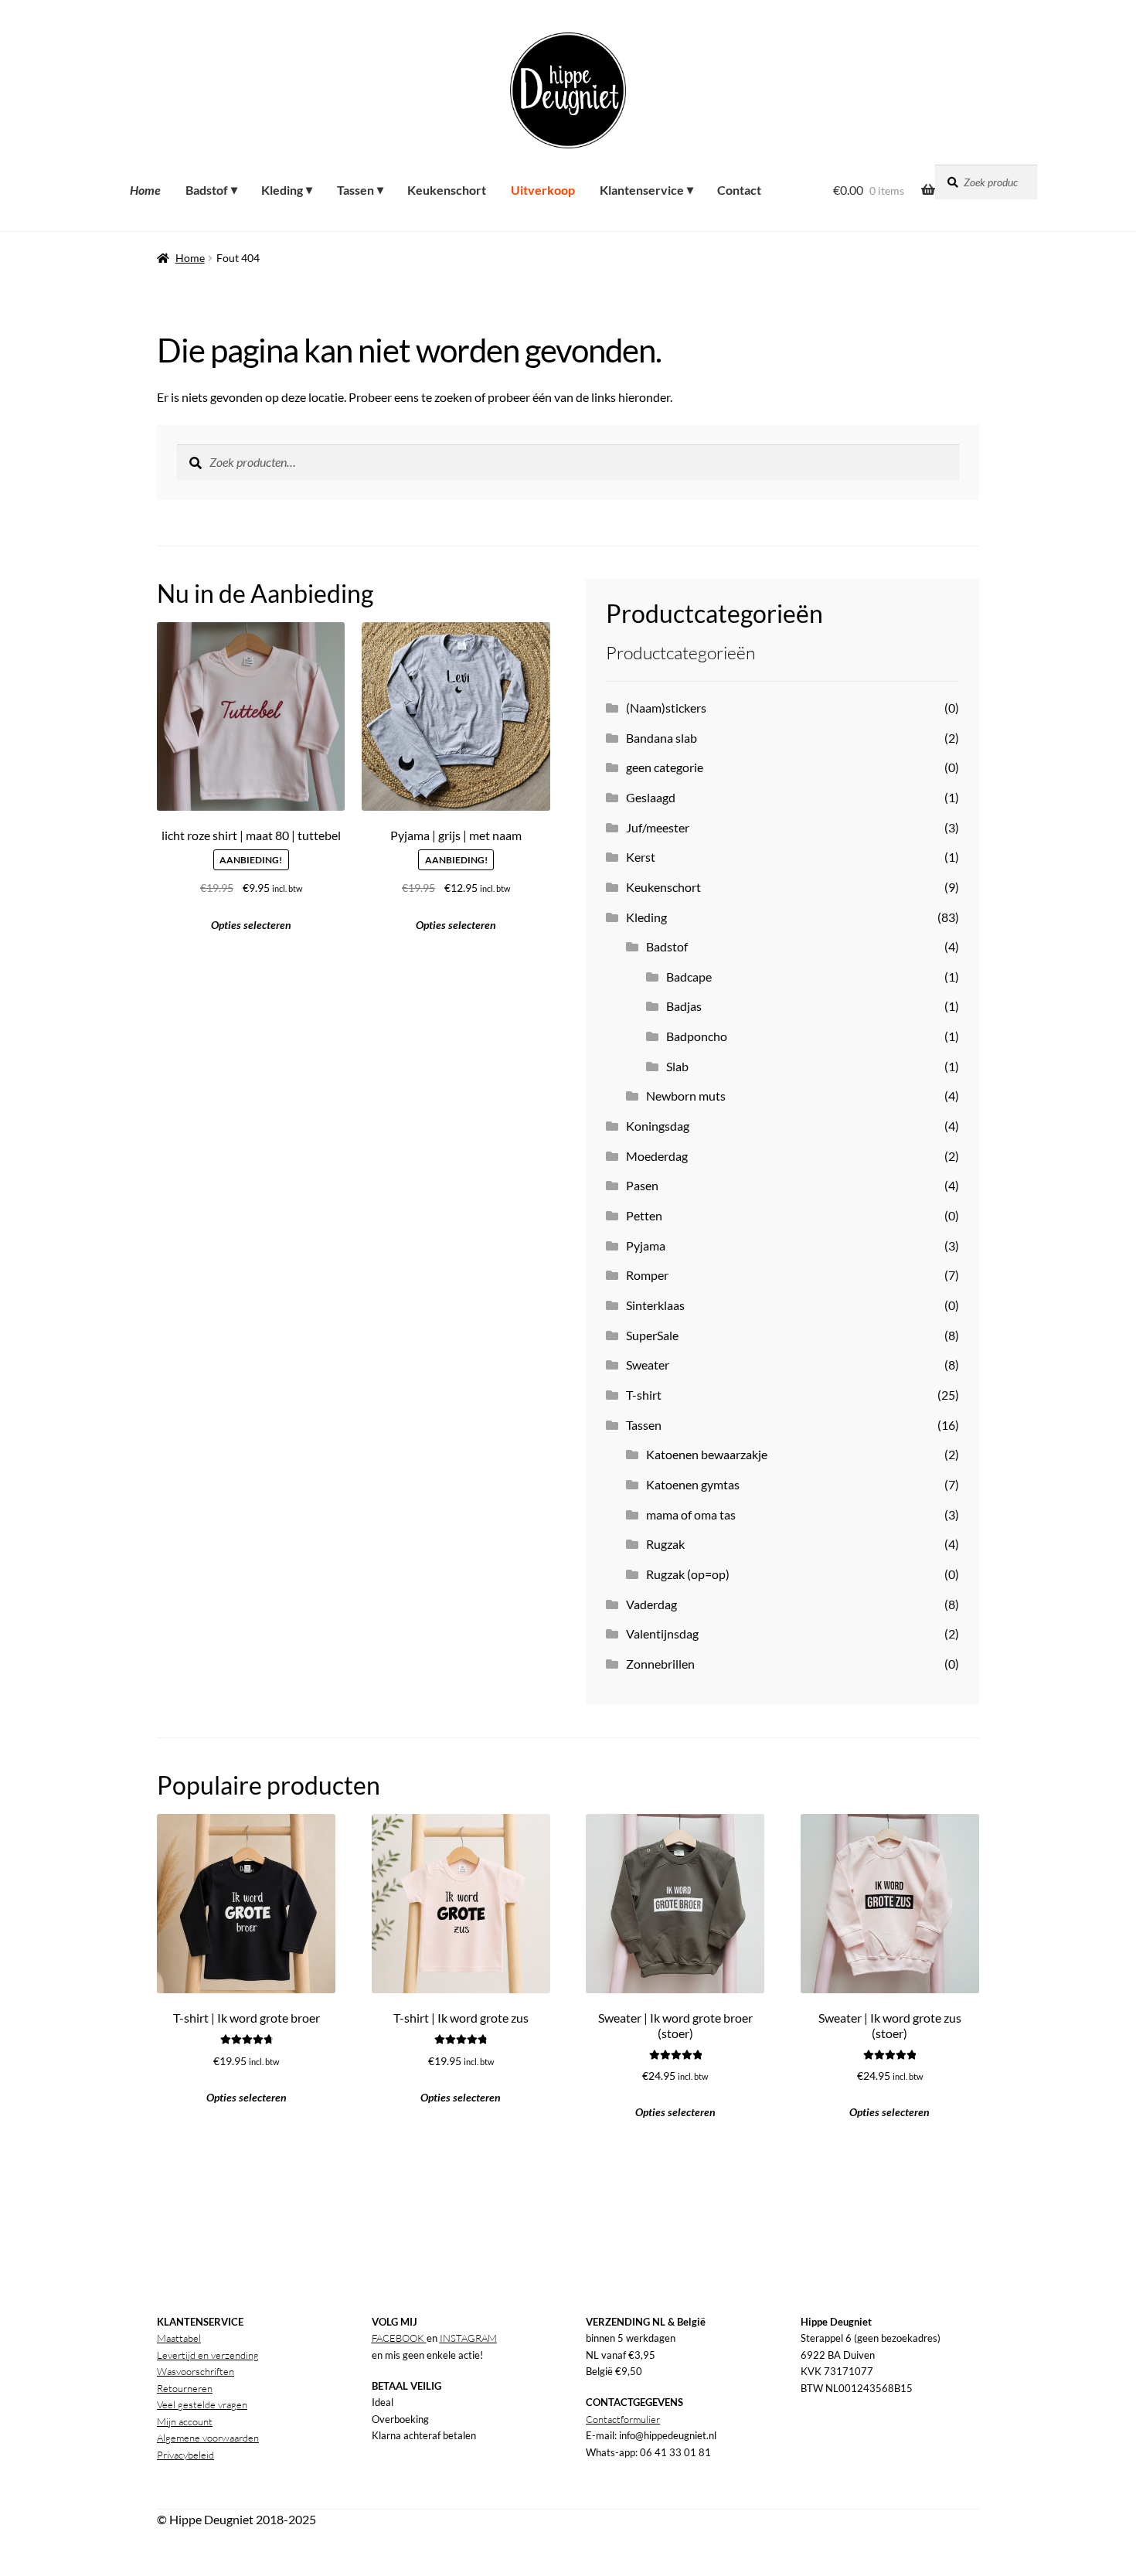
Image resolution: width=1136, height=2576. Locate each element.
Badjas (684, 1006)
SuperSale (652, 1335)
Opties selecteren (456, 925)
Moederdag (657, 1156)
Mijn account (185, 2421)
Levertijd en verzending (208, 2355)
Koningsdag (658, 1126)
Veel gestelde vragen (202, 2404)
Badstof (667, 946)
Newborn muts (686, 1096)
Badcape (689, 977)
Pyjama (646, 1245)
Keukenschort (663, 887)
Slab (677, 1066)
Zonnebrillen (660, 1664)
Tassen (644, 1425)
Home (190, 258)
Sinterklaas (655, 1305)
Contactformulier (623, 2419)
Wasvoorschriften (196, 2371)
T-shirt (644, 1395)
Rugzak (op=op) (688, 1574)
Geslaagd (651, 797)
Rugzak (665, 1544)
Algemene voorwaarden (208, 2438)
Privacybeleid (185, 2455)
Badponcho (697, 1036)
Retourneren (185, 2388)
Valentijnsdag (662, 1633)
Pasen (642, 1185)
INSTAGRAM (468, 2338)
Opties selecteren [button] (251, 925)
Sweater (648, 1365)
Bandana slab (662, 738)
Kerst (641, 857)
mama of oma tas (691, 1514)
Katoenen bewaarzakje (707, 1454)
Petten (644, 1215)
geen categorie (665, 767)
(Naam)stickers (666, 708)
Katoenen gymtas (693, 1484)
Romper (647, 1275)
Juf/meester (658, 827)
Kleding (646, 917)
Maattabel (179, 2338)
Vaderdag (651, 1604)
